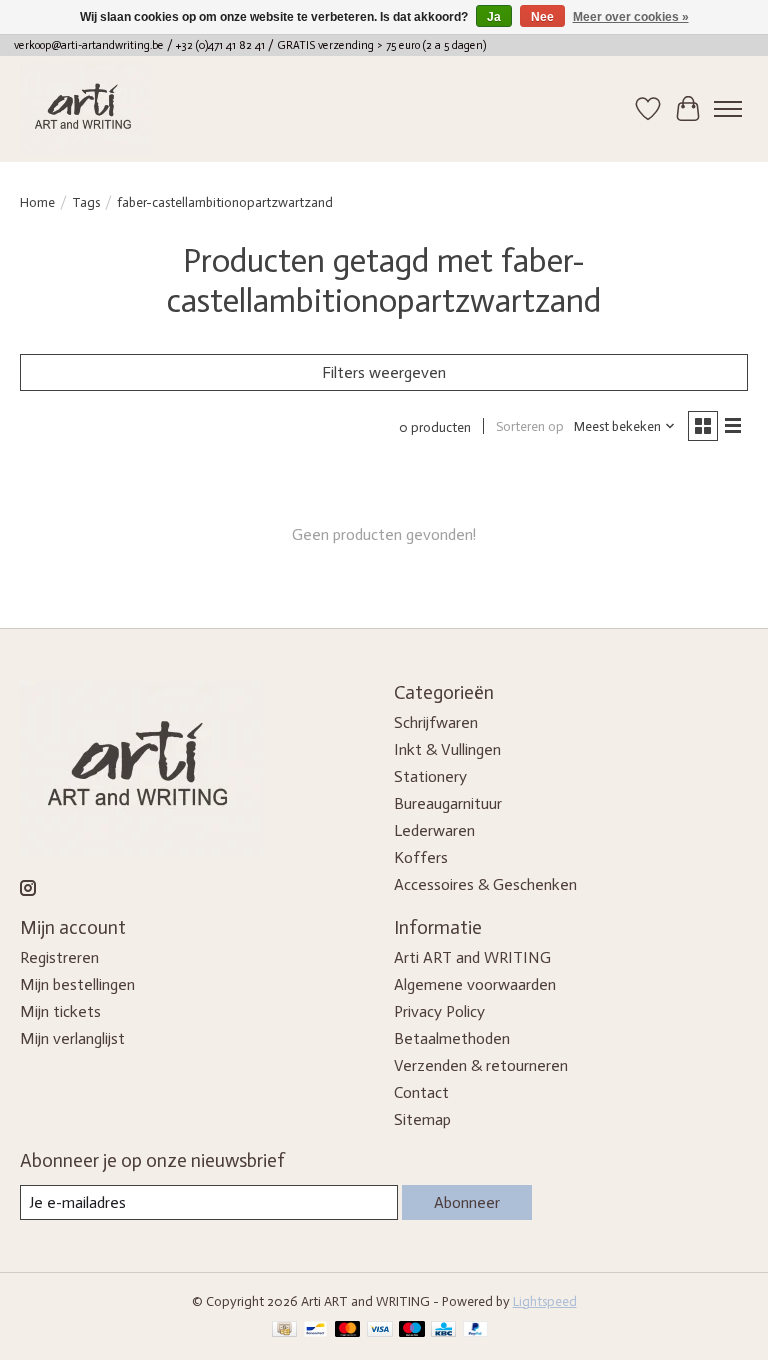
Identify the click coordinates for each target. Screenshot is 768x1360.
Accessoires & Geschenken (485, 884)
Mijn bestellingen (77, 984)
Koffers (421, 857)
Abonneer (467, 1202)
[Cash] (284, 1330)
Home (37, 202)
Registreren (59, 957)
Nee (542, 17)
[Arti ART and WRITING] (85, 109)
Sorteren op (530, 426)
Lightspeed (545, 1301)
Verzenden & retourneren (481, 1065)
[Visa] (380, 1330)
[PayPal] (476, 1330)
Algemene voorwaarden (475, 984)
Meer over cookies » (631, 17)
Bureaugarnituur (448, 803)
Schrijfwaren (436, 722)
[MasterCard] (348, 1330)
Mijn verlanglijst (72, 1038)
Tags (86, 202)
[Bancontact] (315, 1330)
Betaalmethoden (452, 1038)
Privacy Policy (439, 1011)
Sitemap (422, 1119)
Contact (421, 1092)
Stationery (430, 776)
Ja (494, 17)
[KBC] (443, 1330)
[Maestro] (412, 1330)
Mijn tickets (60, 1011)
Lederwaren (434, 830)
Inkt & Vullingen (447, 749)
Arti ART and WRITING (472, 957)
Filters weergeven (384, 372)
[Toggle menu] (728, 109)
